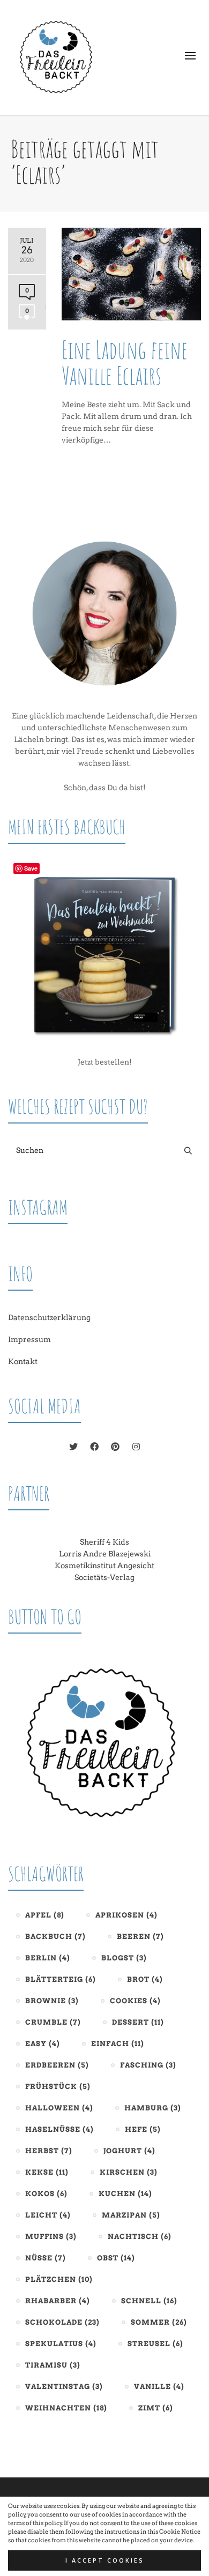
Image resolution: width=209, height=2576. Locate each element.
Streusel (155, 2344)
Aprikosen (126, 1915)
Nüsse (46, 2258)
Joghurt (129, 2151)
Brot (145, 1979)
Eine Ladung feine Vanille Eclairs (125, 362)
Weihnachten (66, 2408)
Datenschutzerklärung (49, 1317)
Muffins (51, 2237)
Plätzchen (59, 2279)
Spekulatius (61, 2344)
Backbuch (55, 1937)
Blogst (124, 1958)
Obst (116, 2258)
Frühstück (58, 2087)
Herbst (49, 2151)
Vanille (159, 2387)
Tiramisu (53, 2365)
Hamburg (153, 2108)
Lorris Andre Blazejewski (105, 1554)
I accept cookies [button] (105, 2560)
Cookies (135, 2001)
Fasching (148, 2065)
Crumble (53, 2022)
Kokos (46, 2194)
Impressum (29, 1339)
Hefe (143, 2129)
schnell (149, 2301)
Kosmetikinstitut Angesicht (104, 1566)
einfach (118, 2044)
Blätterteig (61, 1979)
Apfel (45, 1915)
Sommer (159, 2322)
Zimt (156, 2408)
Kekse (47, 2172)
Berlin (48, 1958)
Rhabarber (58, 2301)
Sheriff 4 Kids (104, 1542)
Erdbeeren (57, 2065)
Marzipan (131, 2215)
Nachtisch (140, 2237)
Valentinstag (64, 2387)
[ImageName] (104, 1743)
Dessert (138, 2022)
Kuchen (125, 2194)
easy (43, 2044)
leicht (48, 2215)
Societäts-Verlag (104, 1577)
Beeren (140, 1937)
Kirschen (129, 2172)
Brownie (52, 2001)
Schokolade (62, 2322)
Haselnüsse (59, 2129)
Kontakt (23, 1361)
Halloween (59, 2108)
